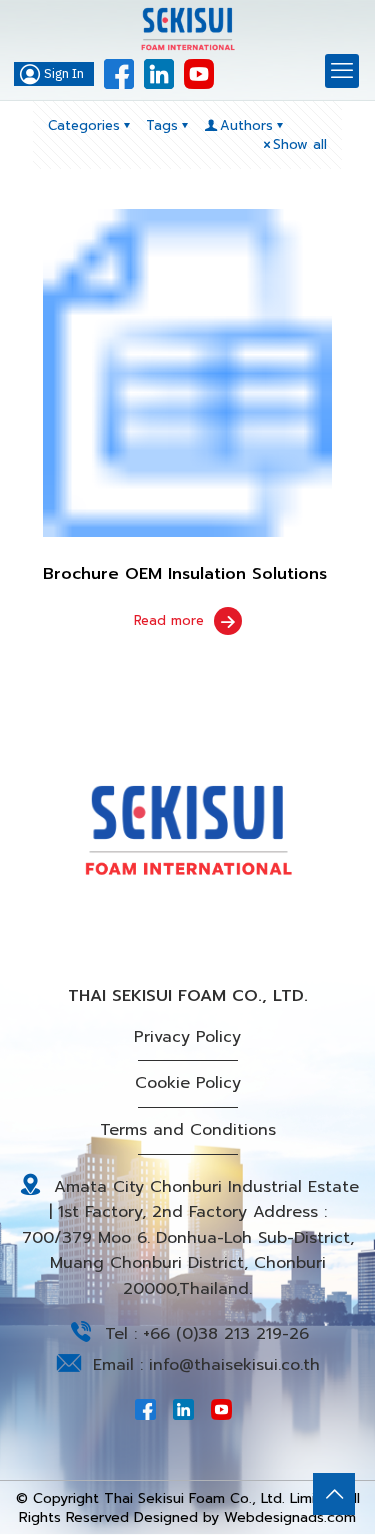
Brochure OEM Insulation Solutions (185, 574)
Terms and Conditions (188, 1130)
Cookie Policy (188, 1083)
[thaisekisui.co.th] (187, 30)
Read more (169, 620)
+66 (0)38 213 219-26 (226, 1334)
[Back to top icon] (334, 1494)
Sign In (64, 74)
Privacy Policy (187, 1037)
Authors (246, 125)
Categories (84, 125)
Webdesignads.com (290, 1517)
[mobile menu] (342, 71)
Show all (300, 144)
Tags (162, 125)
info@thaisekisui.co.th (234, 1365)
